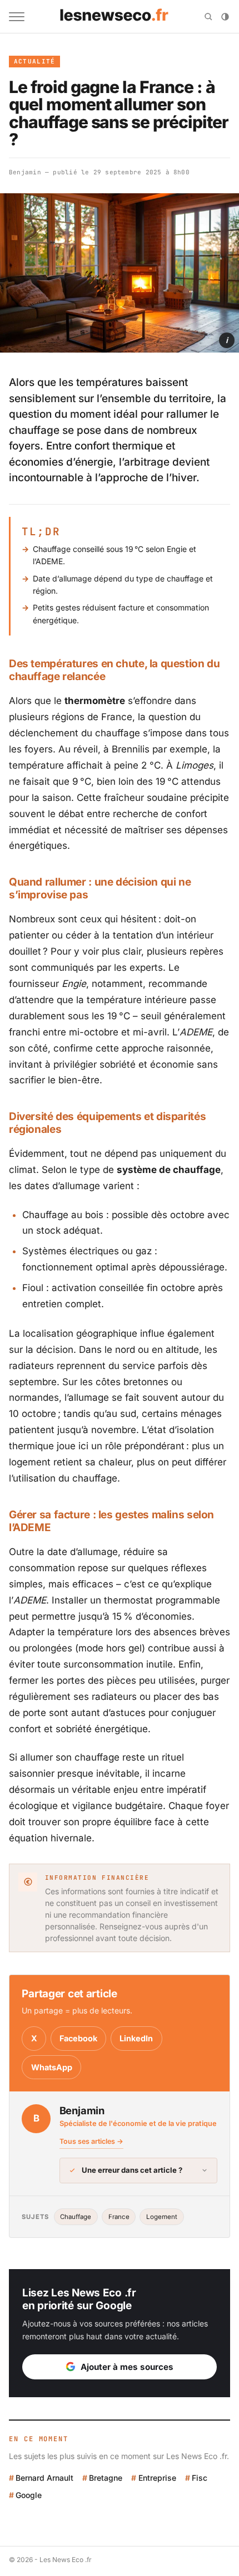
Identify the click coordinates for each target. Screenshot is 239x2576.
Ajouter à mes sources (127, 2367)
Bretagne (106, 2478)
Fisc (200, 2478)
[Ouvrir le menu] (17, 17)
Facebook (78, 2038)
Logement (162, 2217)
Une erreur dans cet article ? (132, 2170)
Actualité (35, 61)
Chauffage (76, 2217)
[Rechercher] (208, 17)
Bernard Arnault (44, 2478)
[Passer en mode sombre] (225, 17)
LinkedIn (136, 2038)
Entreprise (157, 2478)
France (119, 2217)
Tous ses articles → (91, 2141)
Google (29, 2495)
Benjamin (25, 172)
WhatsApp (52, 2067)
